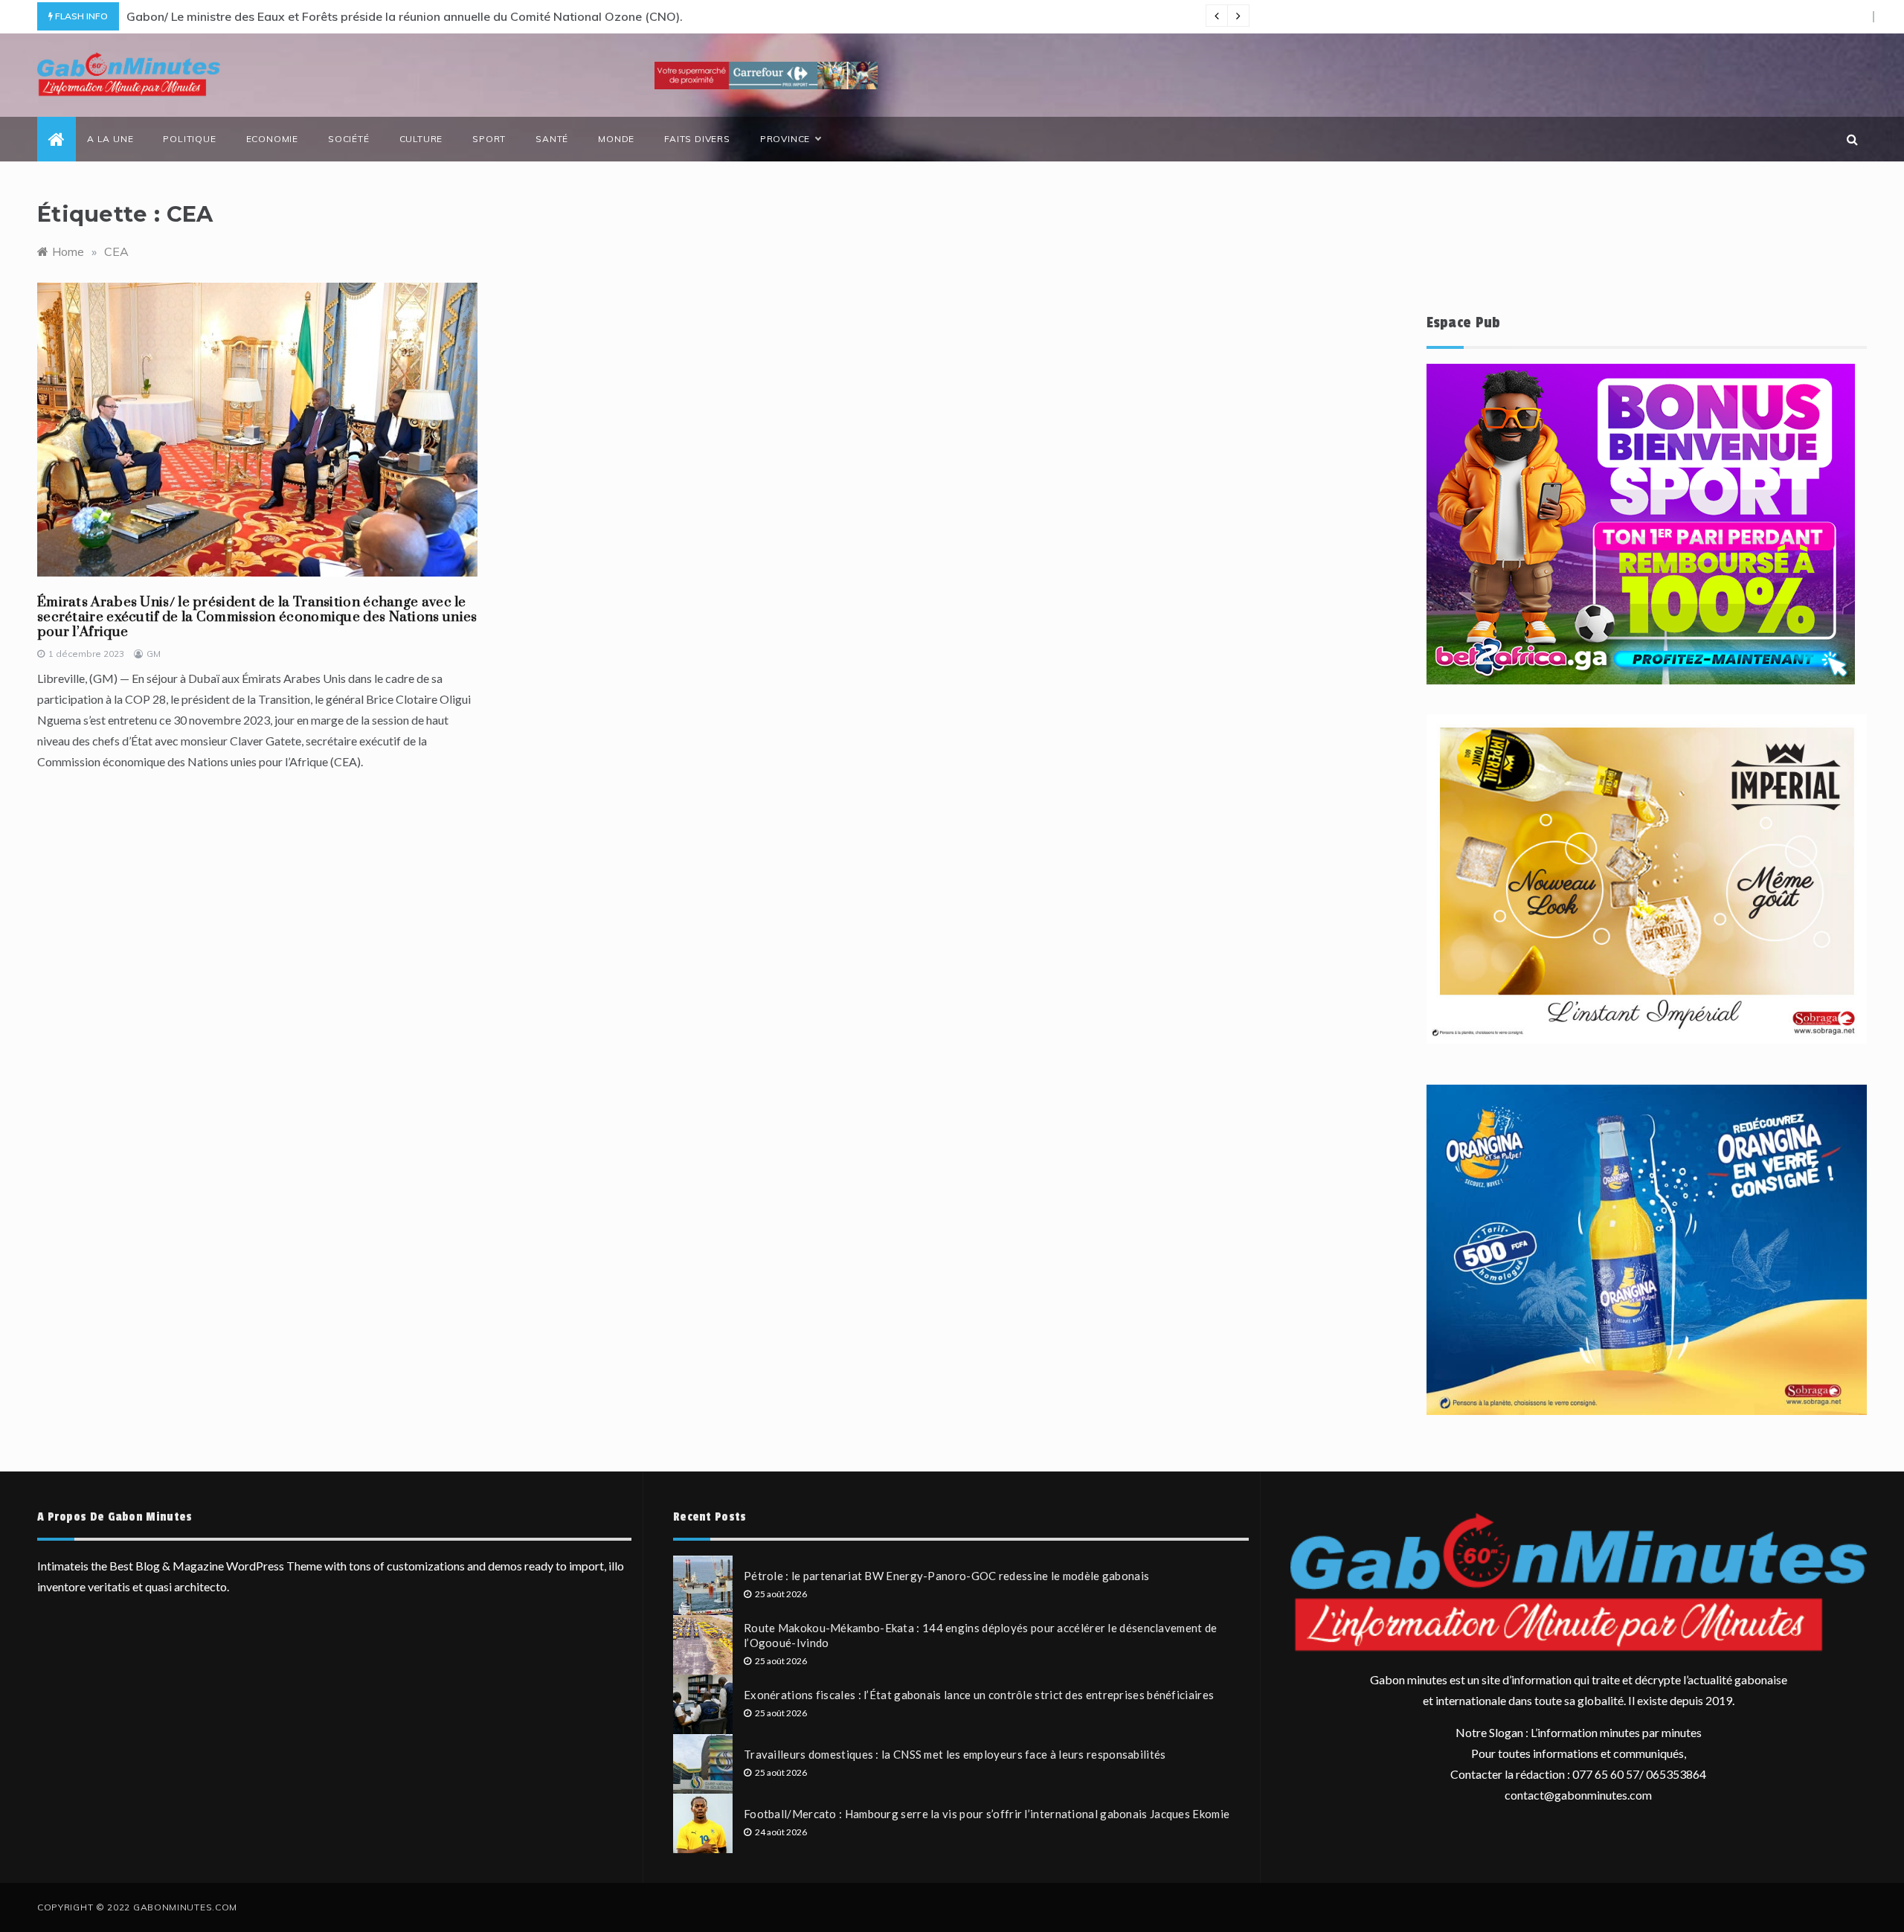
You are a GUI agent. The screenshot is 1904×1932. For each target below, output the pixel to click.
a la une (110, 139)
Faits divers (697, 139)
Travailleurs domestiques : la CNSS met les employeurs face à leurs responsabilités (955, 1754)
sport (489, 139)
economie (272, 139)
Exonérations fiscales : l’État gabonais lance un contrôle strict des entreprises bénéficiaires (979, 1695)
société (349, 139)
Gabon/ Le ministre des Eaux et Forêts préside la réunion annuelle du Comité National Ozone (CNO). (405, 16)
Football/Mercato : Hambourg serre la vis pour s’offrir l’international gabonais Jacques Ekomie (987, 1814)
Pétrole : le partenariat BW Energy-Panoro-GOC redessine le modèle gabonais (946, 1576)
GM (154, 654)
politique (189, 139)
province (785, 139)
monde (616, 139)
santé (552, 139)
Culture (421, 139)
